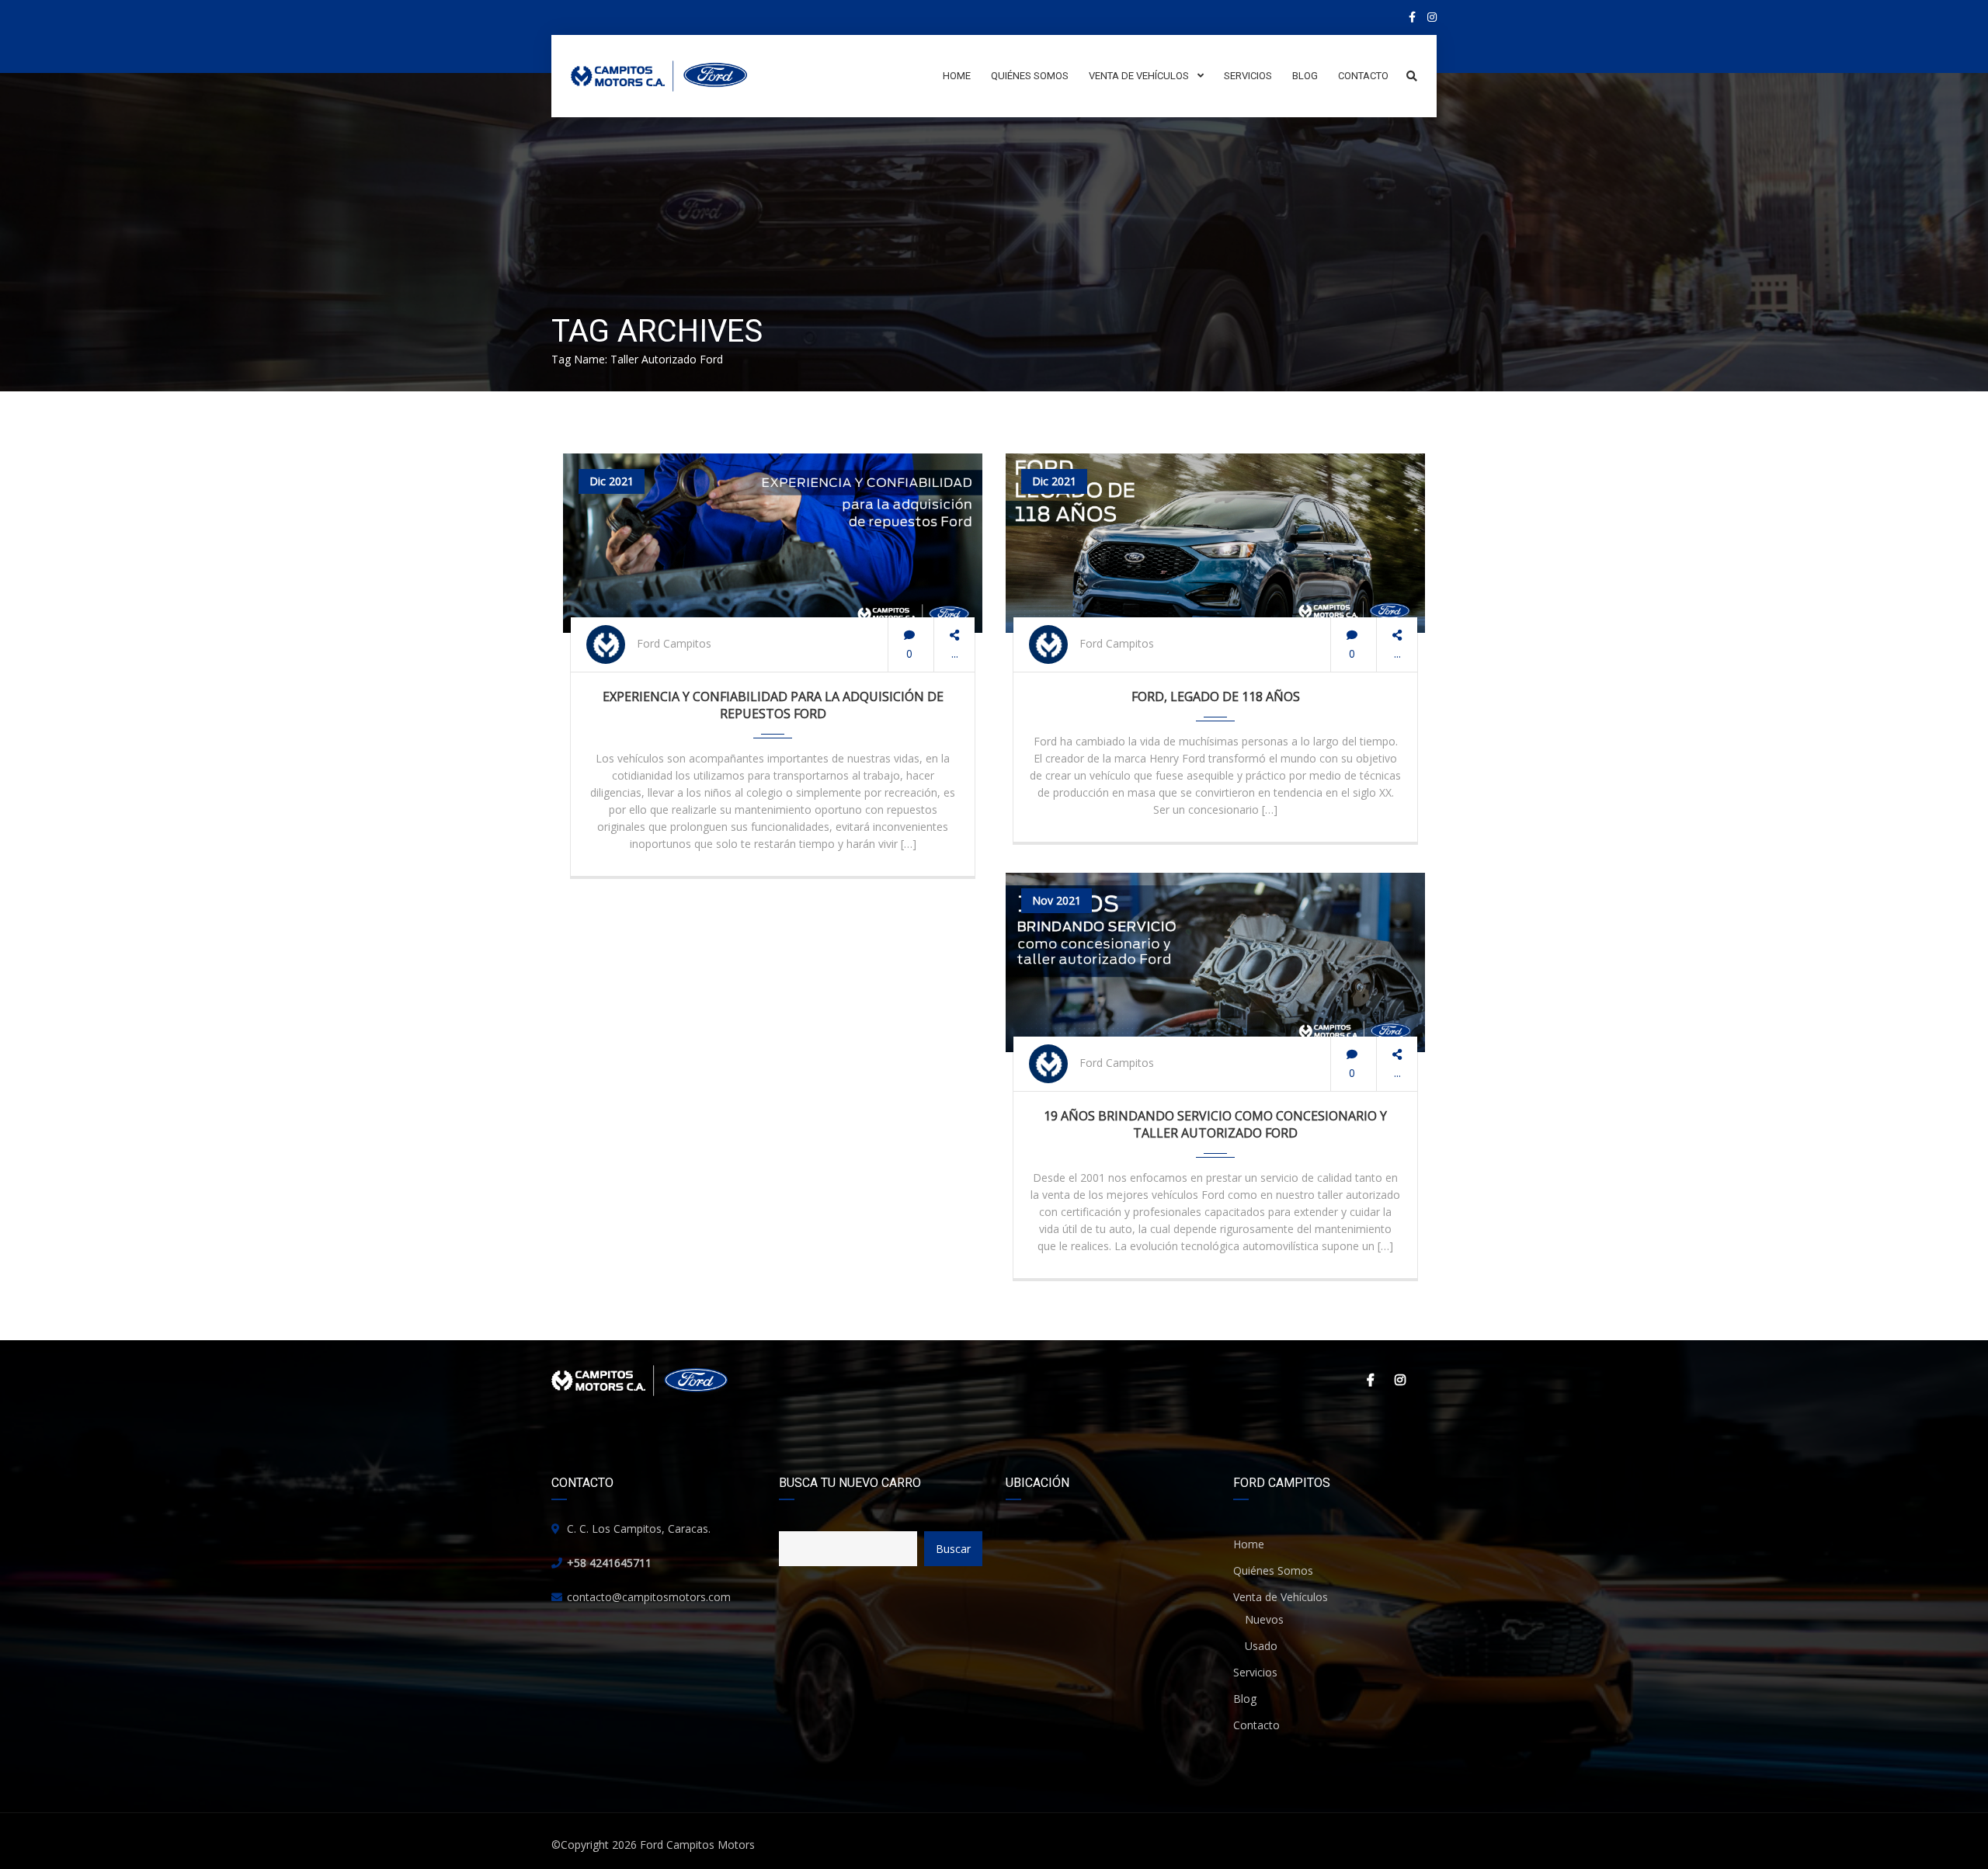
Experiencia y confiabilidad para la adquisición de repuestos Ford (773, 705)
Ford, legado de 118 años (1216, 697)
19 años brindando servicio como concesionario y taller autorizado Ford (1215, 1124)
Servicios (1255, 1672)
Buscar (953, 1549)
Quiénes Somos (1273, 1570)
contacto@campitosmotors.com (649, 1597)
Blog (1245, 1699)
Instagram (1398, 1380)
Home (1249, 1544)
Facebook (1367, 1380)
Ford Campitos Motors (697, 1845)
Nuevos (1264, 1619)
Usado (1261, 1646)
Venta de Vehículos (1281, 1597)
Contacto (1256, 1725)
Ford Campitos (674, 643)
